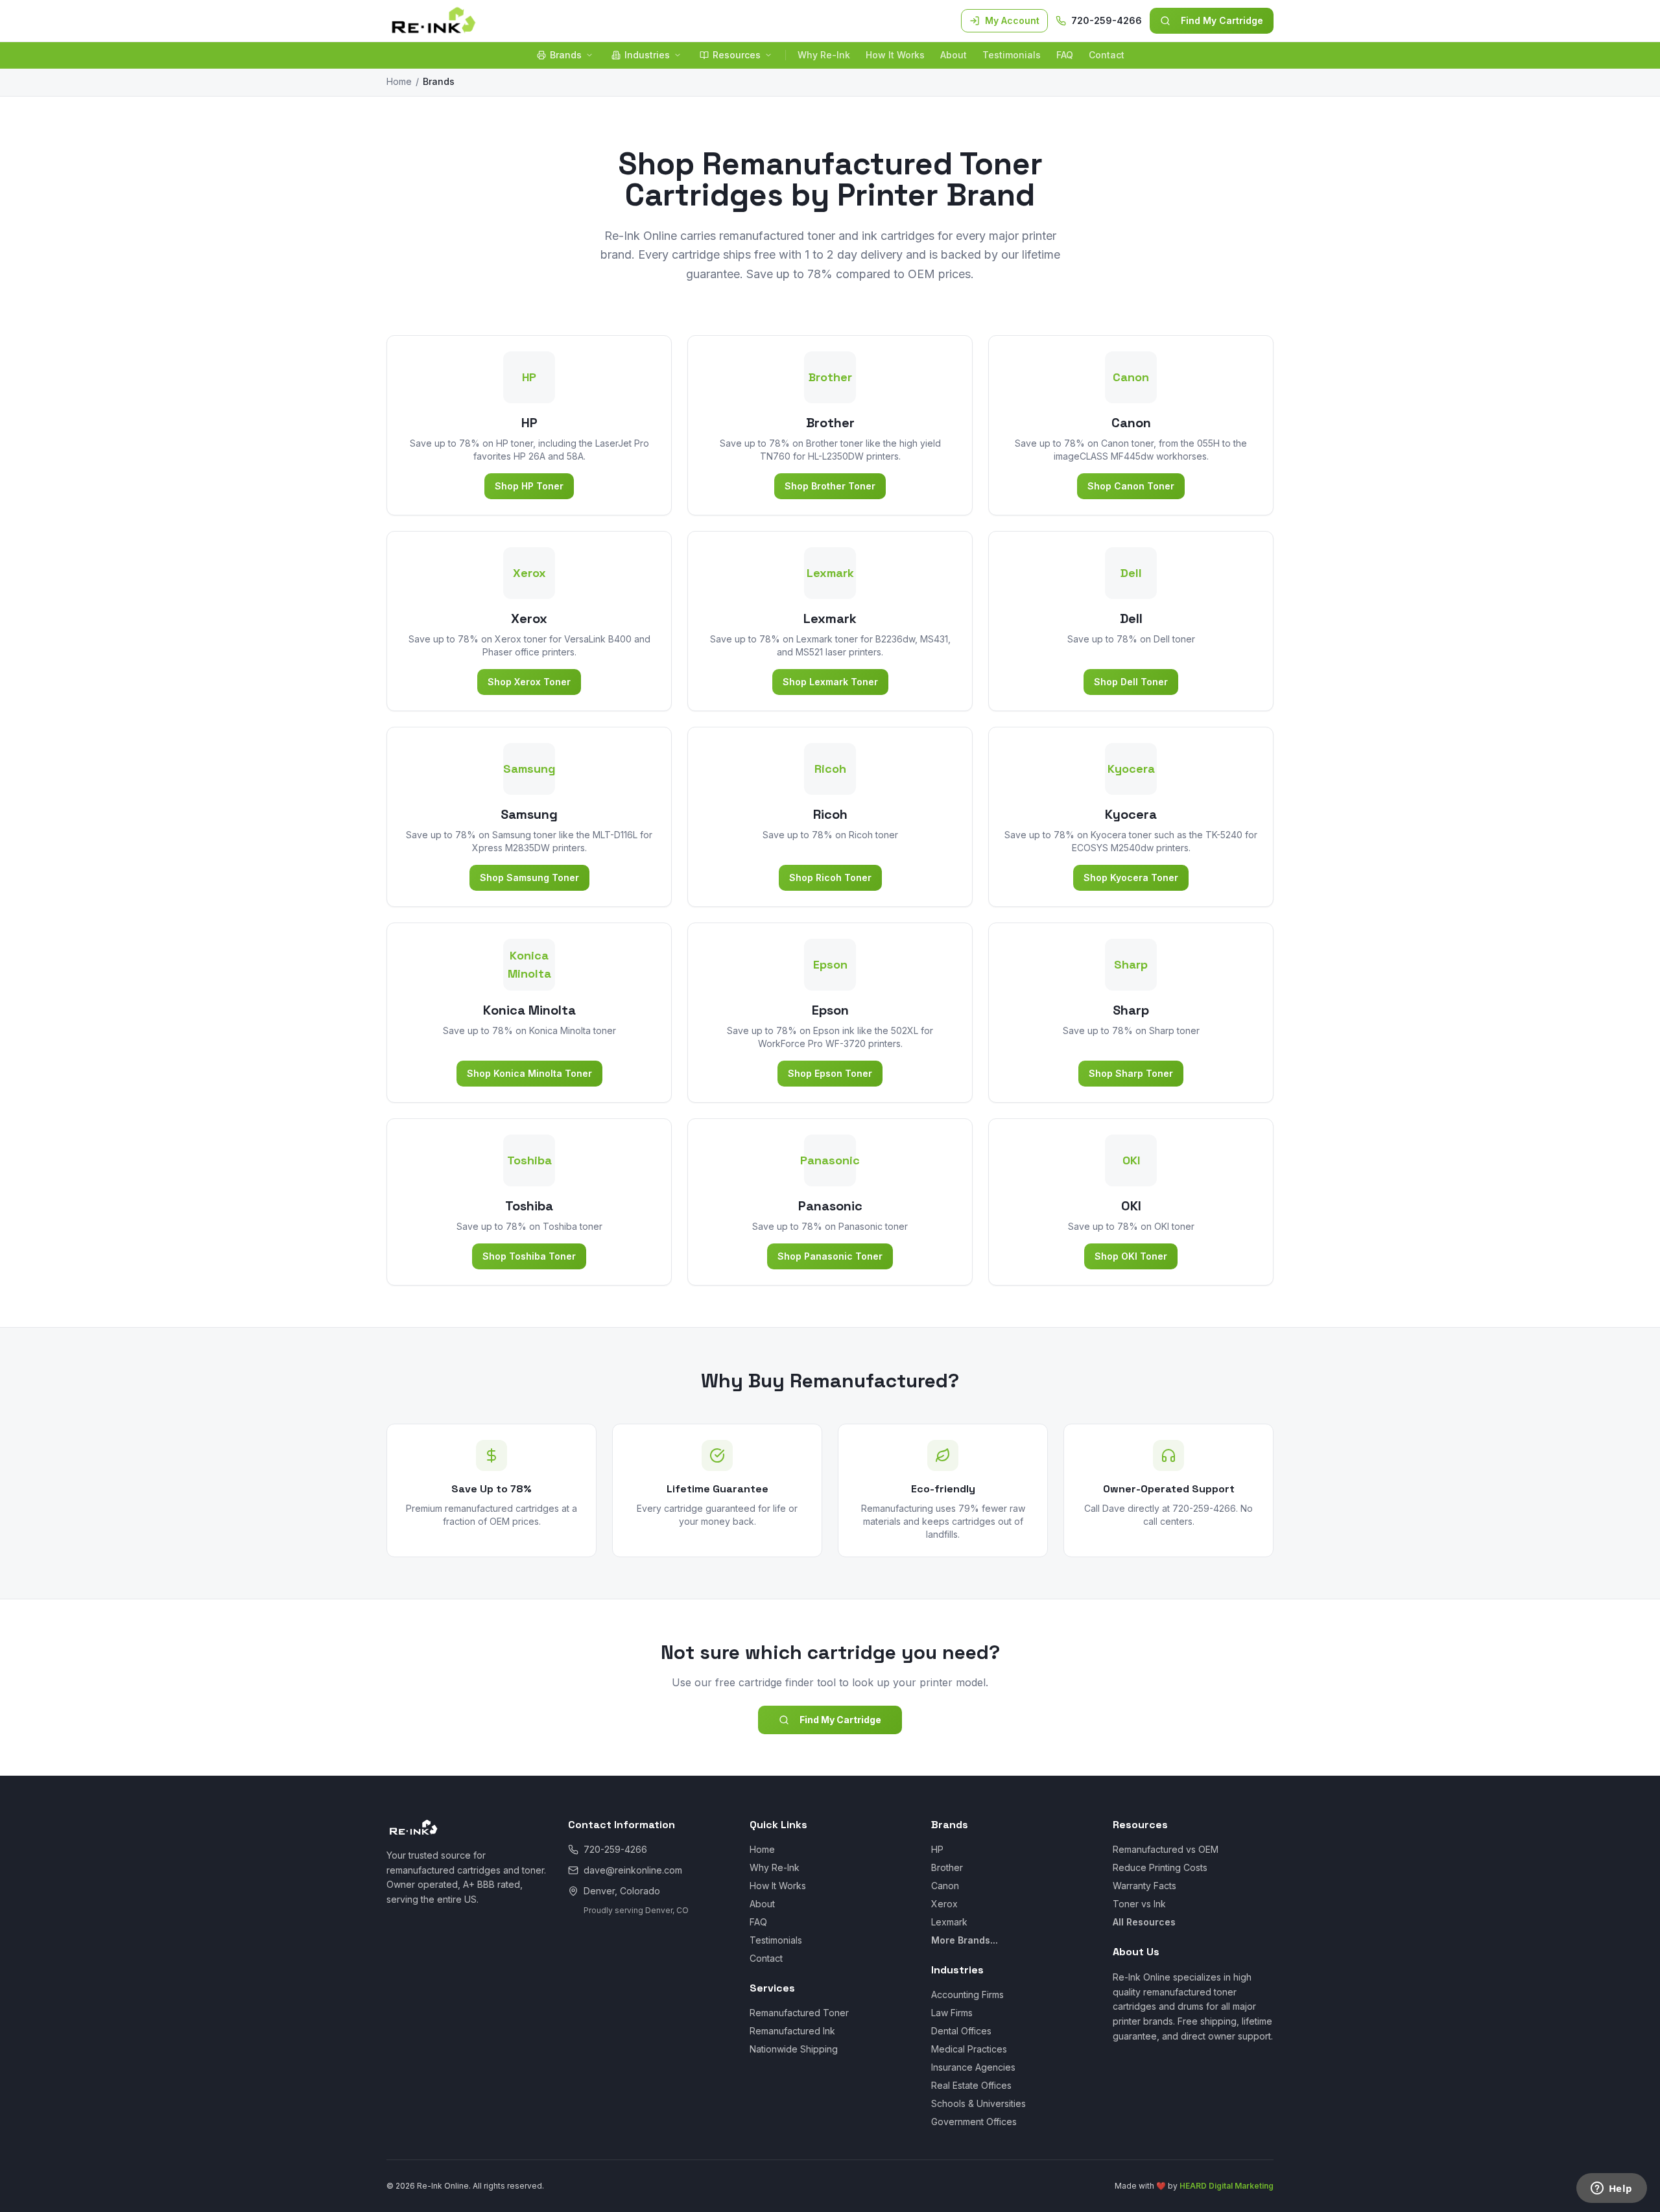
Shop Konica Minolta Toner (529, 1073)
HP (937, 1849)
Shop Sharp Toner (1131, 1073)
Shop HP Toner (529, 486)
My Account (1012, 20)
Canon (945, 1886)
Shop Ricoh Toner (830, 877)
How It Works (895, 55)
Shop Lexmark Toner (830, 682)
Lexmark (949, 1922)
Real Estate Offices (971, 2085)
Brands (566, 55)
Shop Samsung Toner (529, 877)
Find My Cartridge (1222, 20)
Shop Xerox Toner (529, 682)
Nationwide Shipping (794, 2049)
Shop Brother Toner (830, 486)
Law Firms (952, 2013)
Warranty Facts (1144, 1886)
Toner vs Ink (1139, 1904)
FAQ (1065, 55)
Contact (1107, 55)
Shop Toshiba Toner (529, 1256)
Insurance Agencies (973, 2067)
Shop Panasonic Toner (830, 1256)
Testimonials (1012, 55)
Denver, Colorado (622, 1891)
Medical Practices (969, 2049)
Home (399, 81)
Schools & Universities (978, 2103)
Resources (737, 55)
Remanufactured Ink (792, 2031)
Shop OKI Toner (1131, 1256)
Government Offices (974, 2122)
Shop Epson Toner (830, 1073)
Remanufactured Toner (799, 2013)
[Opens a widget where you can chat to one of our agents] (1611, 2189)
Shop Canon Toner (1131, 486)
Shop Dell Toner (1131, 682)
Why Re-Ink (824, 55)
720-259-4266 (1107, 20)
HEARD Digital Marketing (1227, 2186)
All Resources (1144, 1922)
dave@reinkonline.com (633, 1870)
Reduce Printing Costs (1160, 1867)
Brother (947, 1867)
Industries (647, 55)
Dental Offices (961, 2031)
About (954, 55)
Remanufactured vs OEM (1166, 1849)
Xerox (944, 1904)
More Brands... (965, 1940)
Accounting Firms (967, 1994)
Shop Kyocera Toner (1131, 877)
